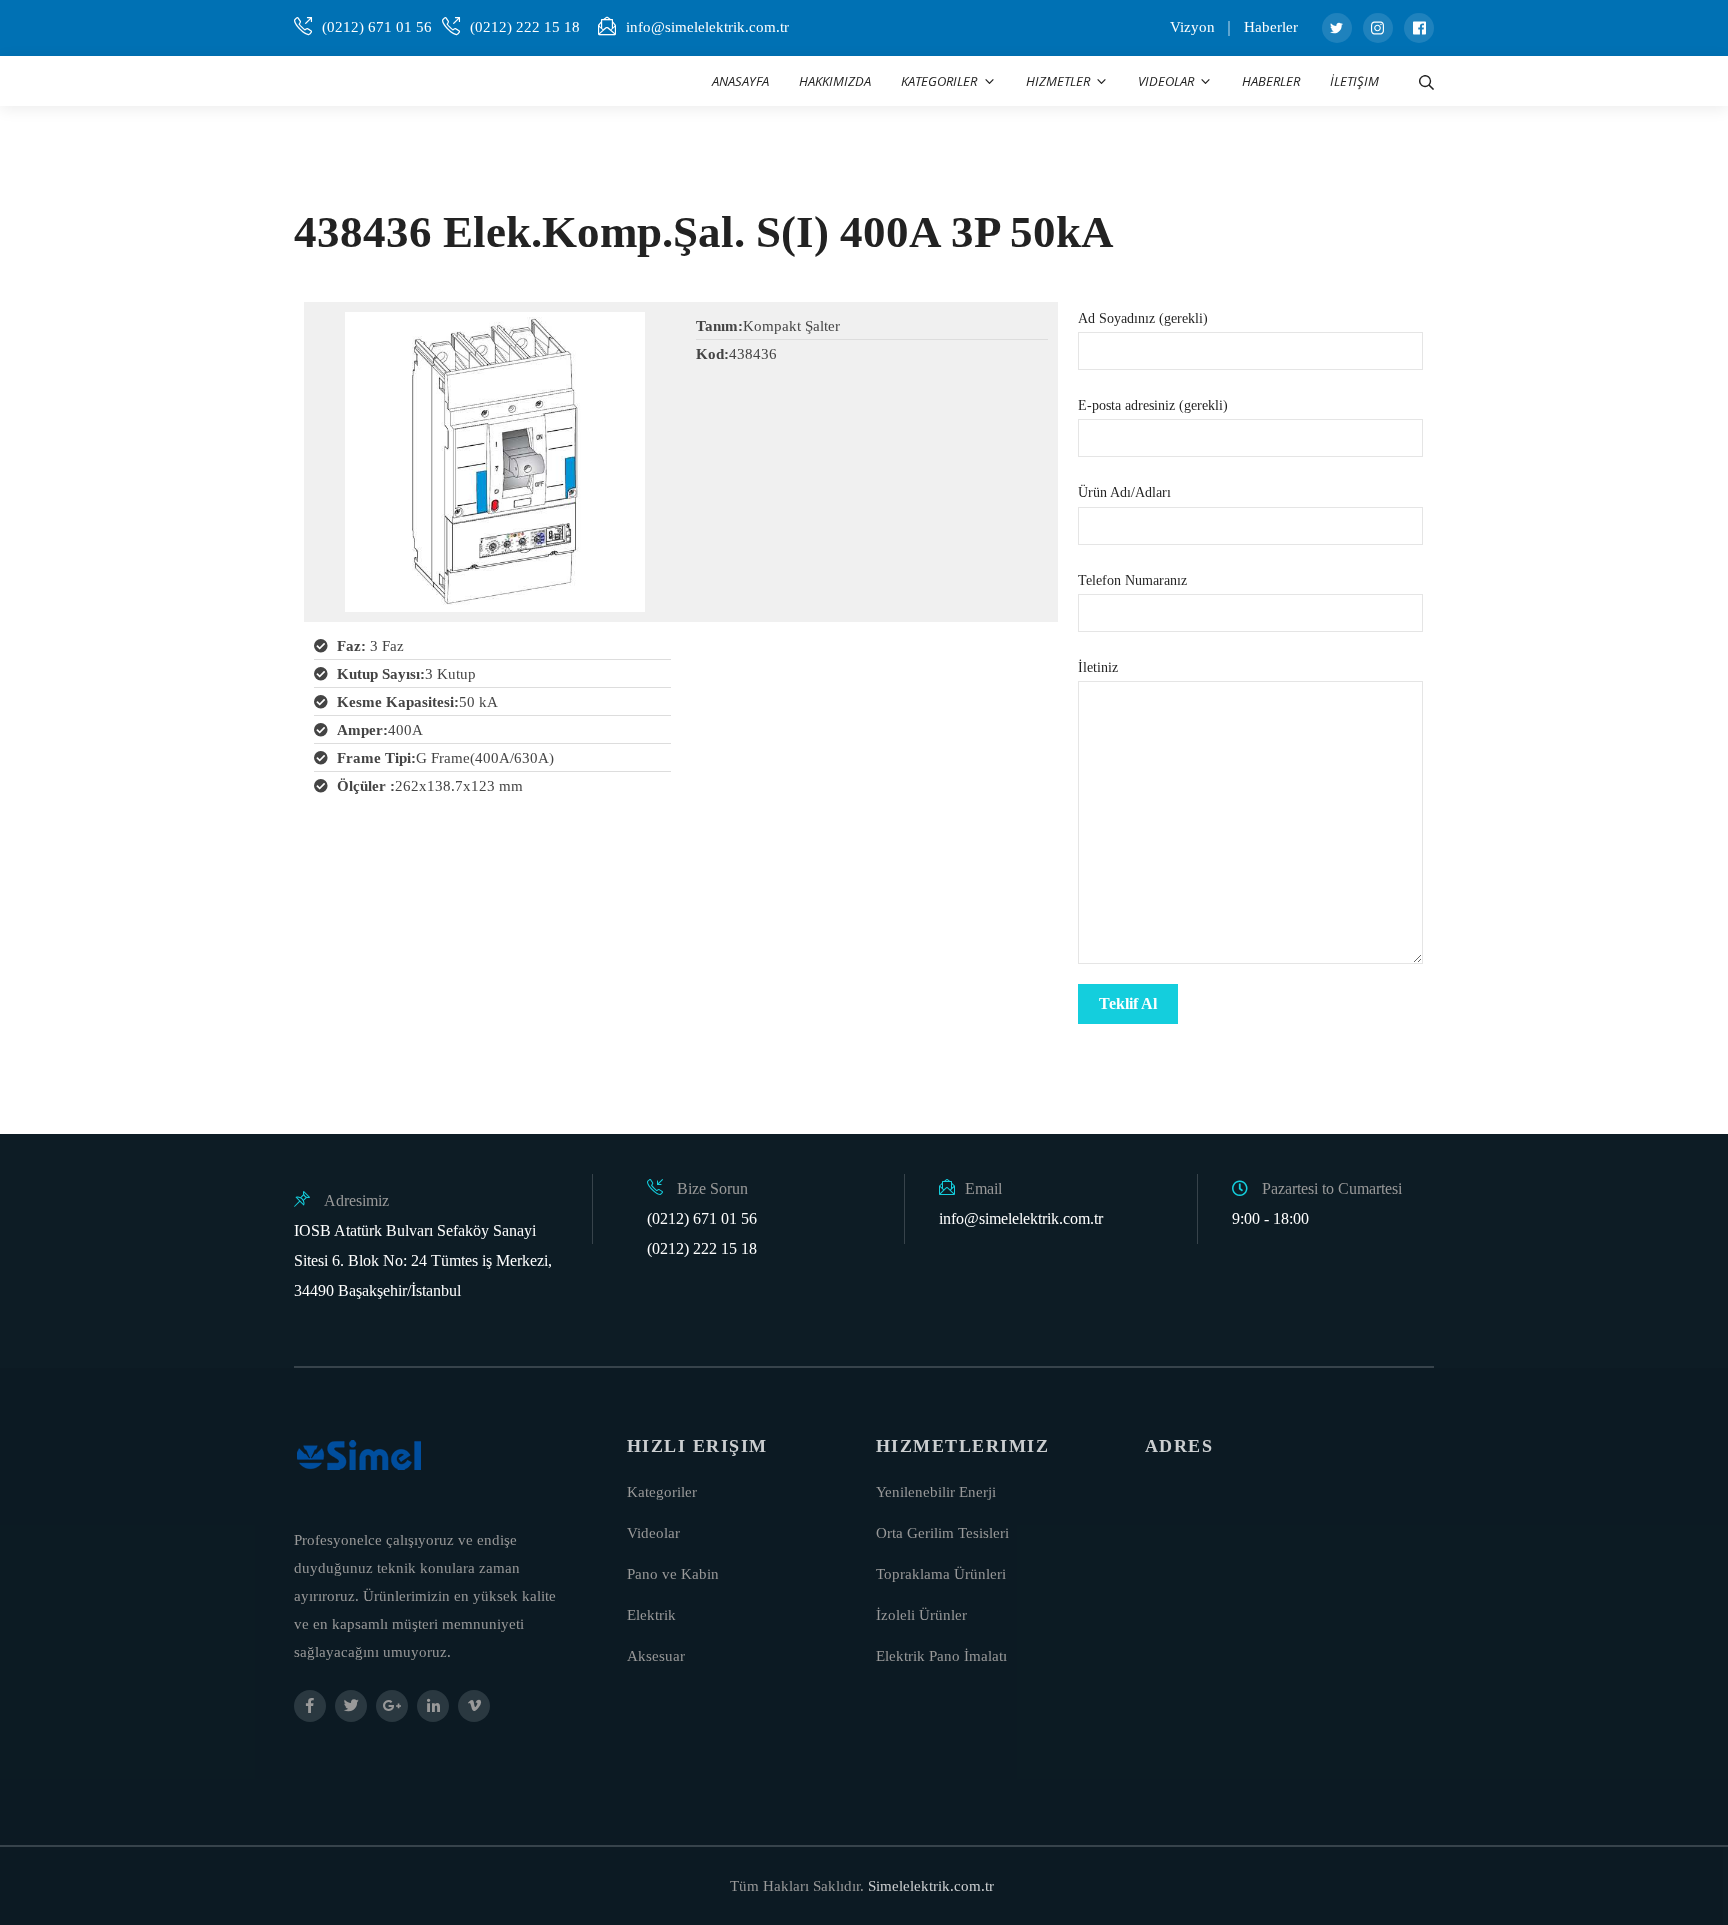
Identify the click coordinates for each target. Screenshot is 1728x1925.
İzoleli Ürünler (921, 1615)
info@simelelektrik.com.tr (707, 27)
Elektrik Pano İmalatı (941, 1656)
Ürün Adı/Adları (1124, 492)
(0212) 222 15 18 (525, 27)
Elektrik (651, 1615)
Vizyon (1192, 27)
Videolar (653, 1533)
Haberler (1271, 27)
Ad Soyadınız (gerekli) (1143, 318)
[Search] (1426, 81)
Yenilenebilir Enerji (936, 1492)
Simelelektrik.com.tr (931, 1886)
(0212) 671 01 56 (377, 27)
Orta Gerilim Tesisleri (942, 1533)
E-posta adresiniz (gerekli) (1153, 405)
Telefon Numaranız (1132, 580)
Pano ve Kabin (673, 1574)
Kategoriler (662, 1492)
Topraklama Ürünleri (941, 1574)
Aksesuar (656, 1656)
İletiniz (1098, 667)
